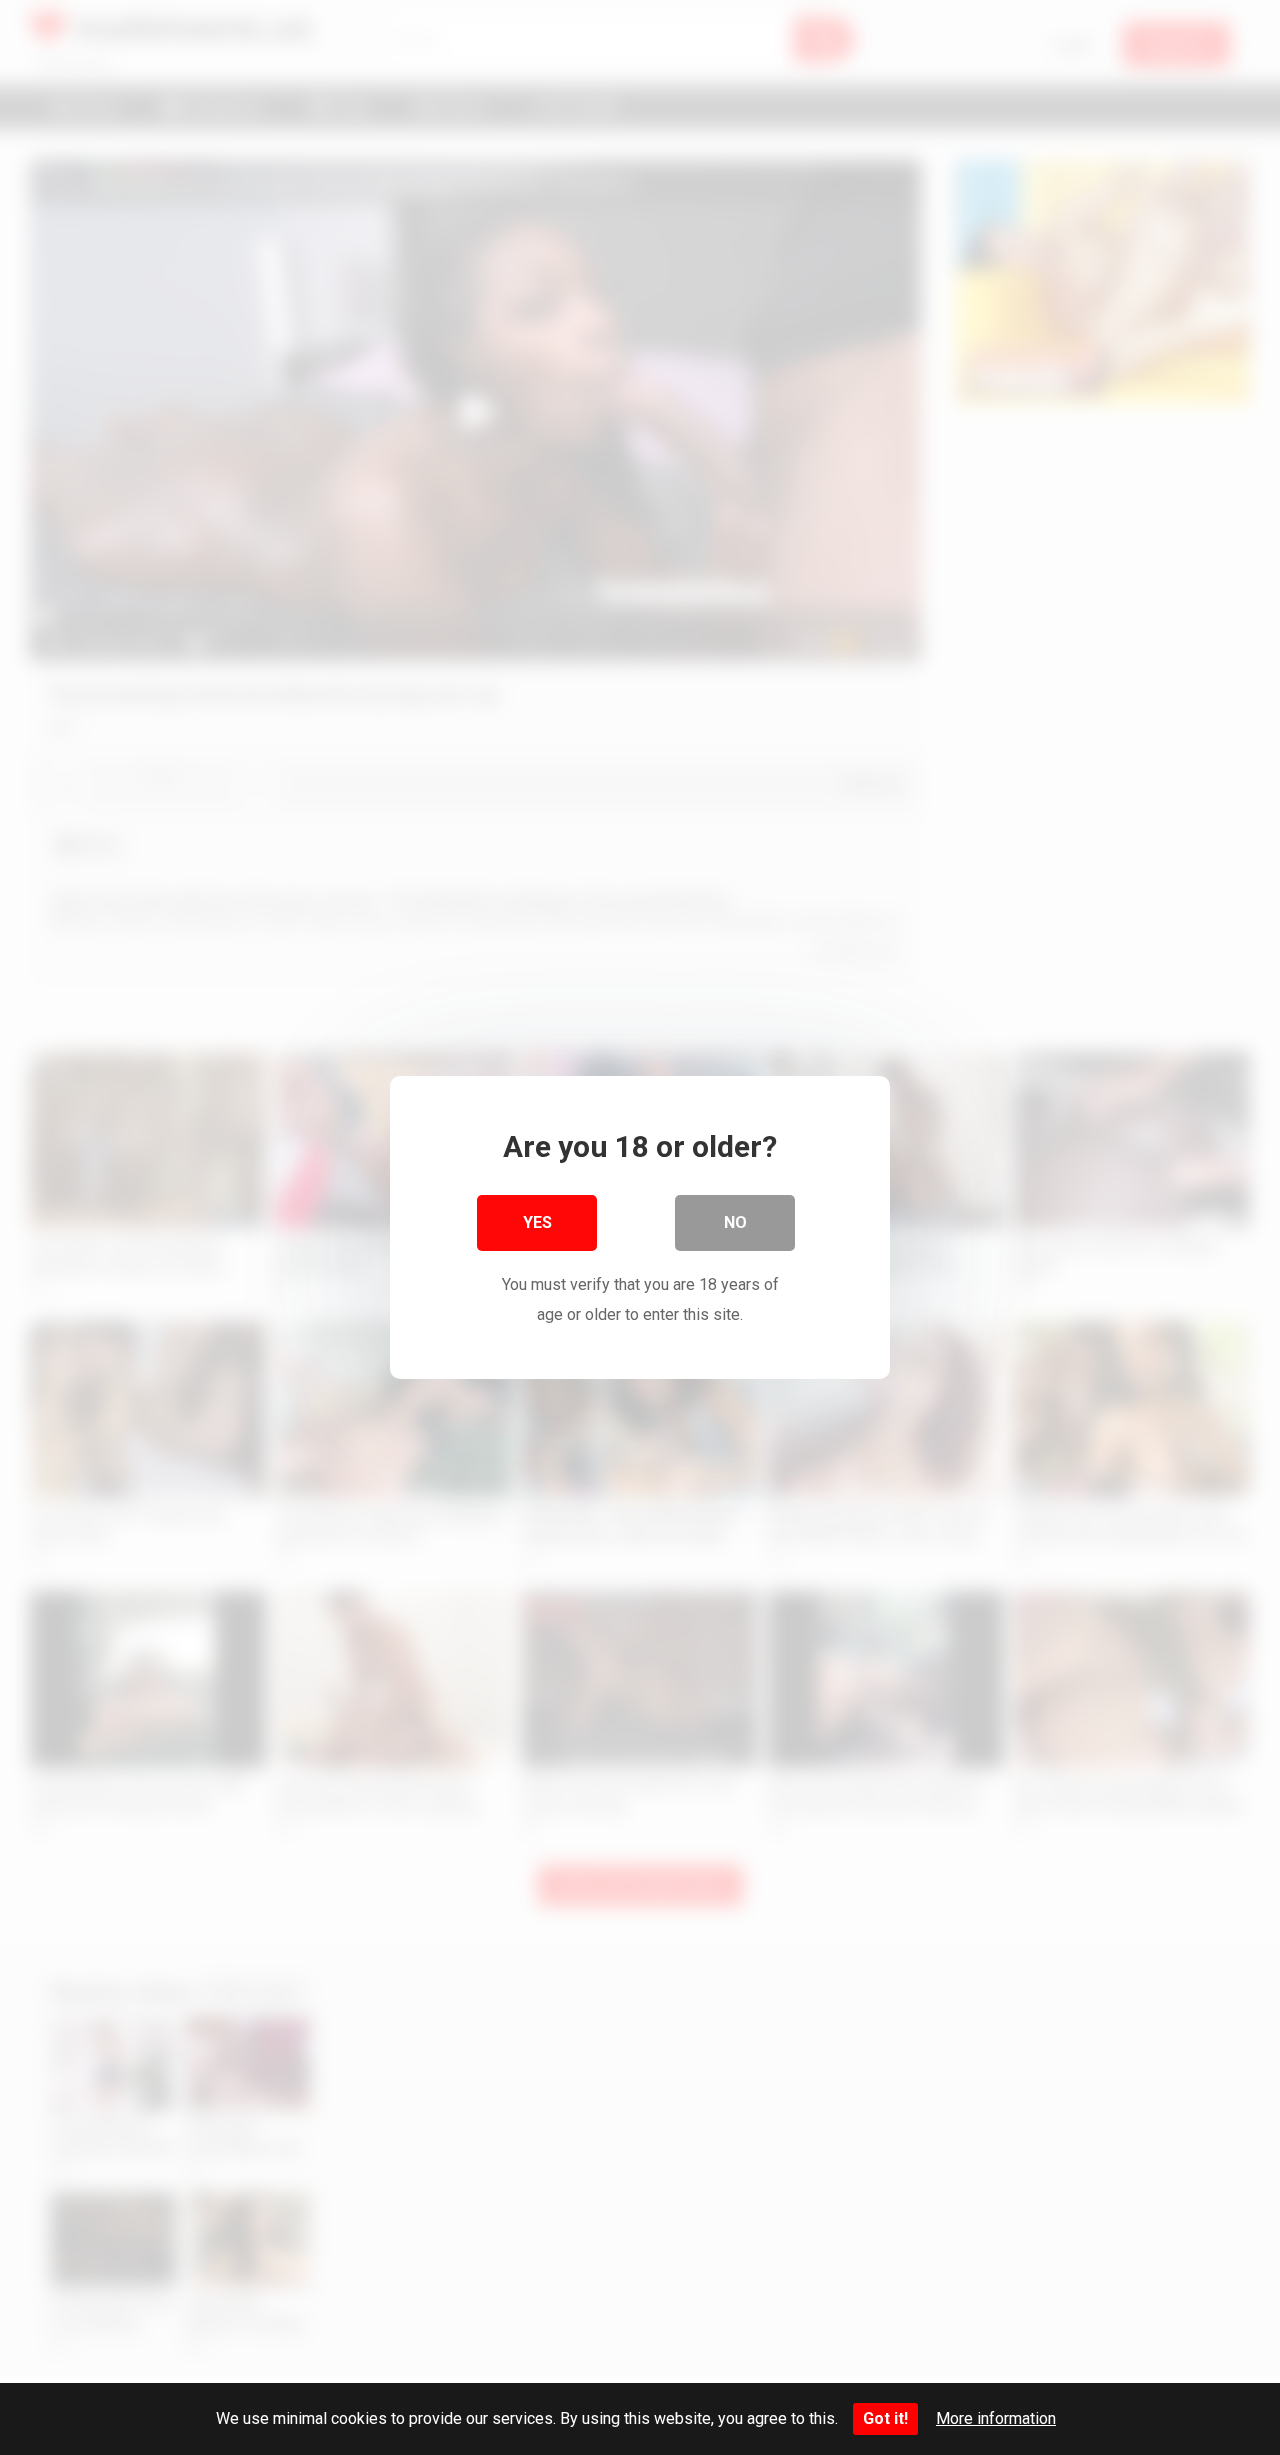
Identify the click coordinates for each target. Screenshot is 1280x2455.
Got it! (885, 2418)
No (735, 1222)
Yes (537, 1222)
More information (996, 2418)
